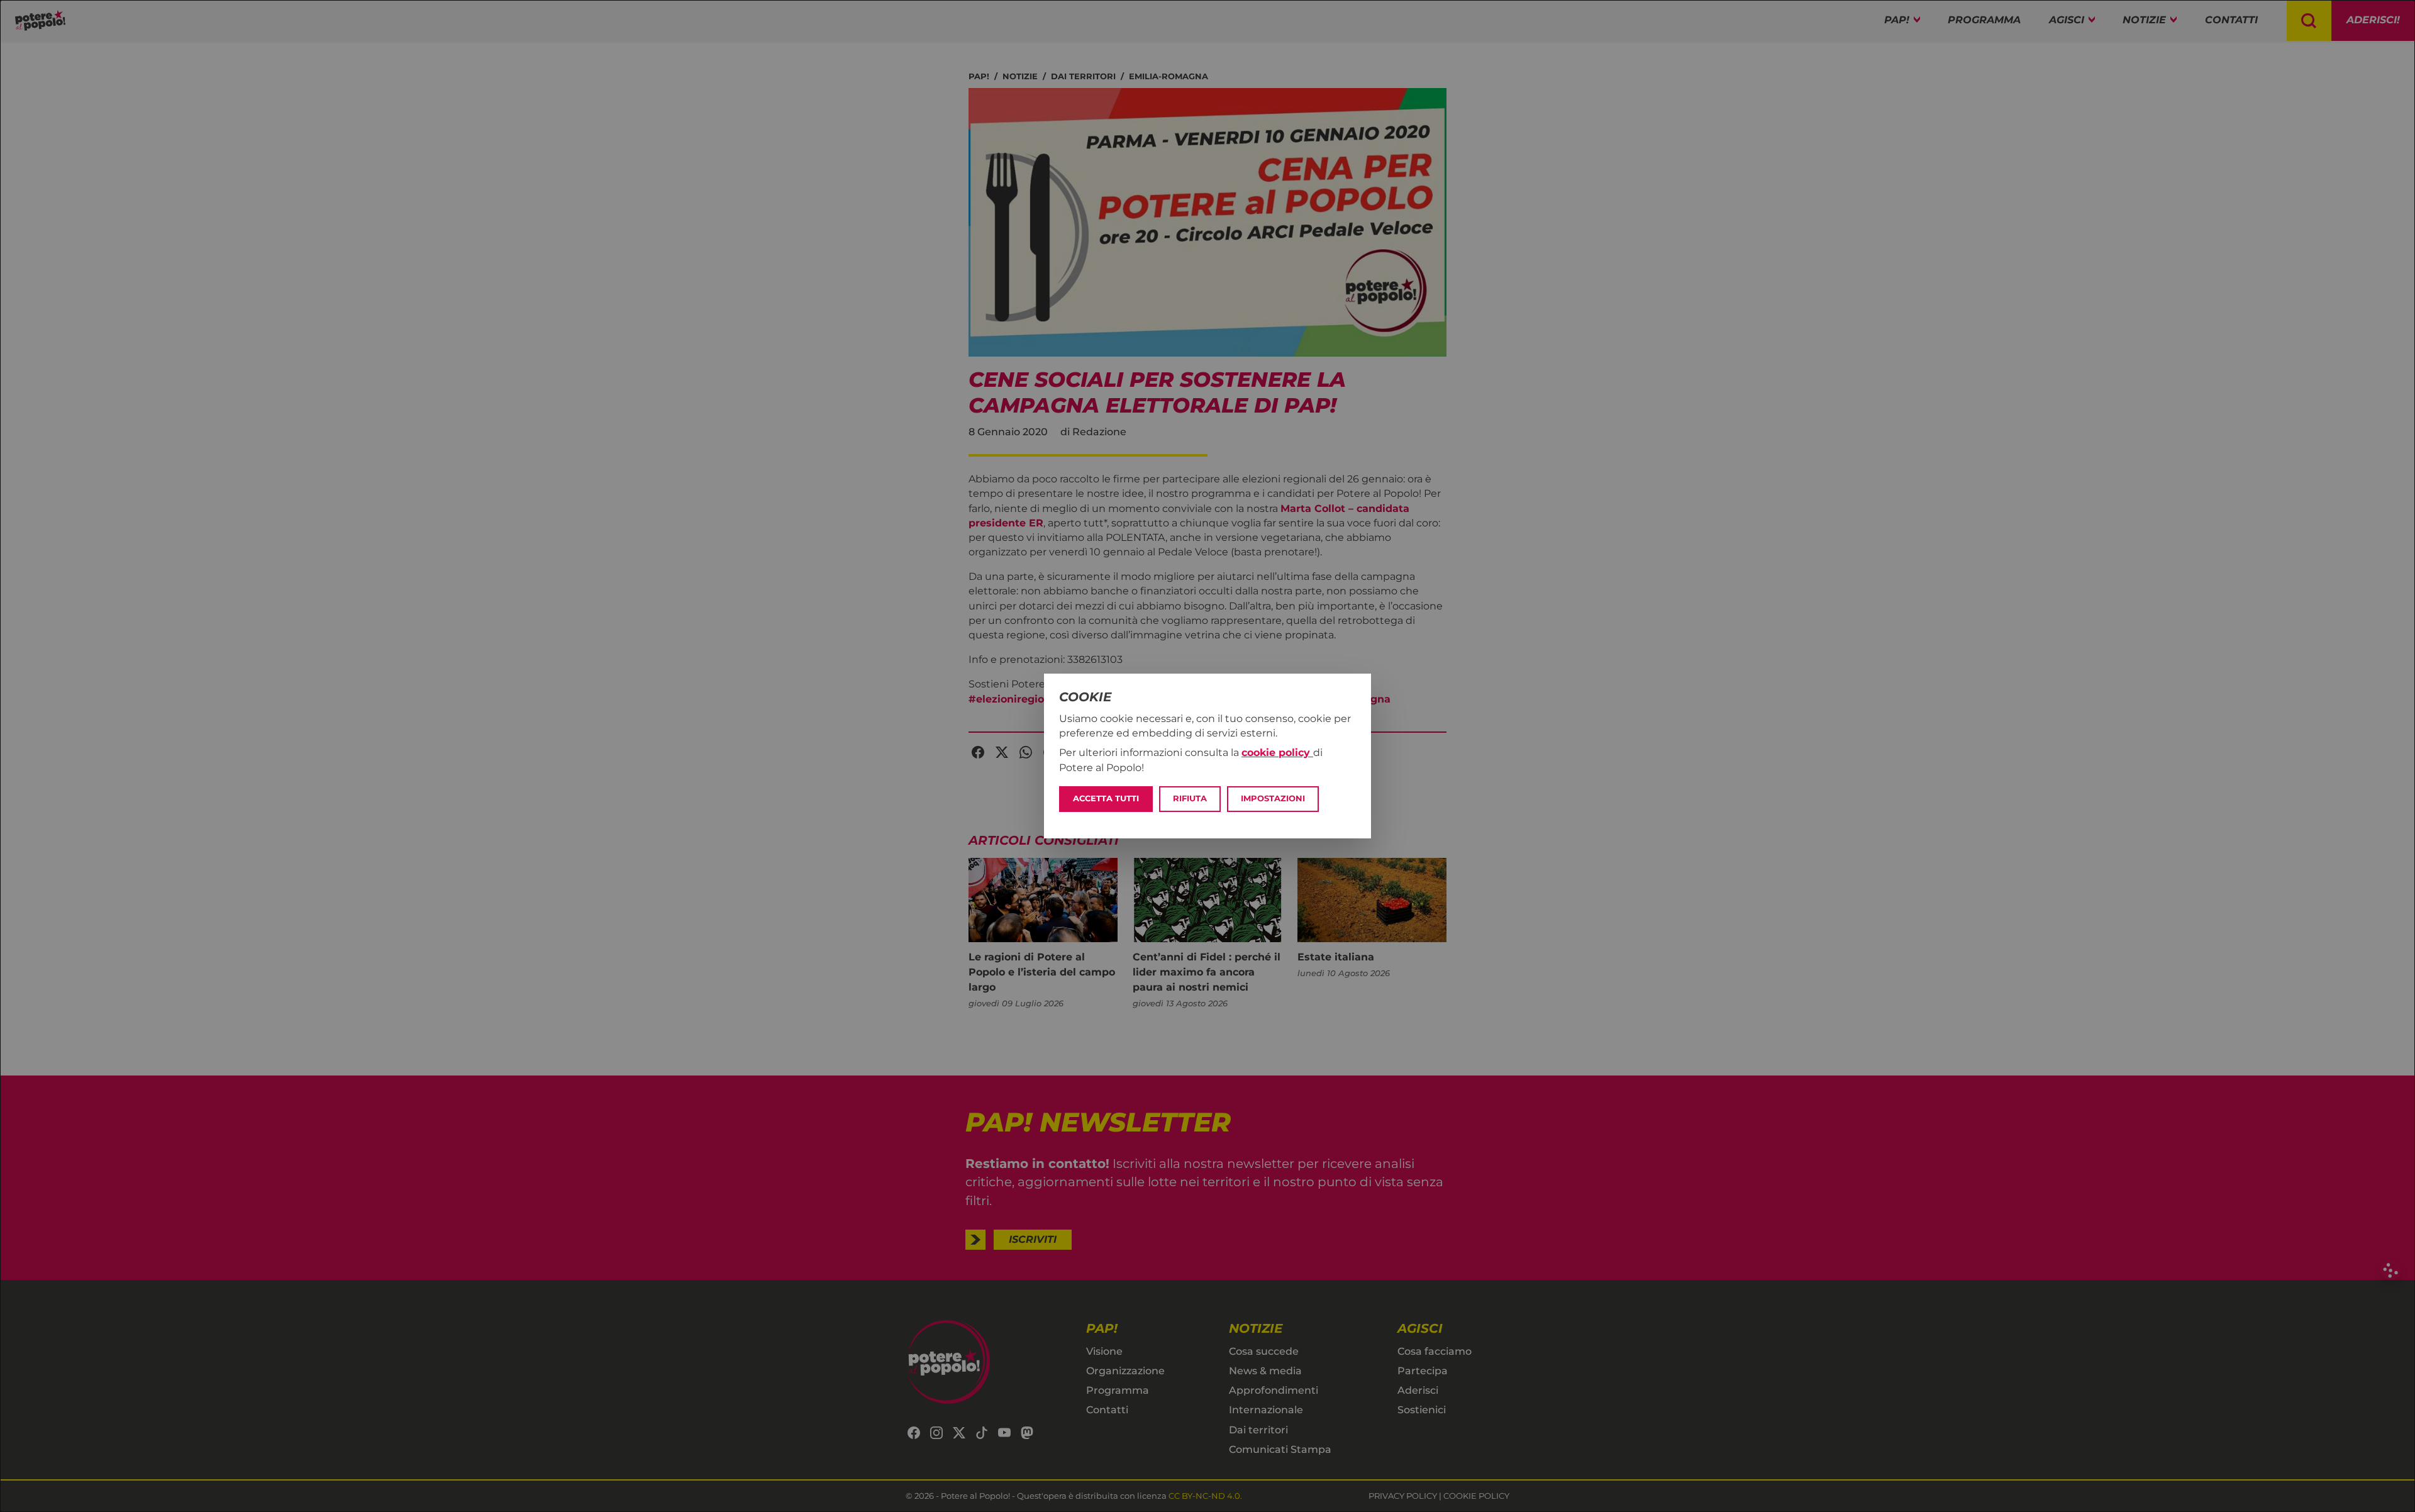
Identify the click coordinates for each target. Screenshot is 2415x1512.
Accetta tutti (1106, 798)
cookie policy (1277, 753)
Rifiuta (1190, 798)
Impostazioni (1273, 798)
